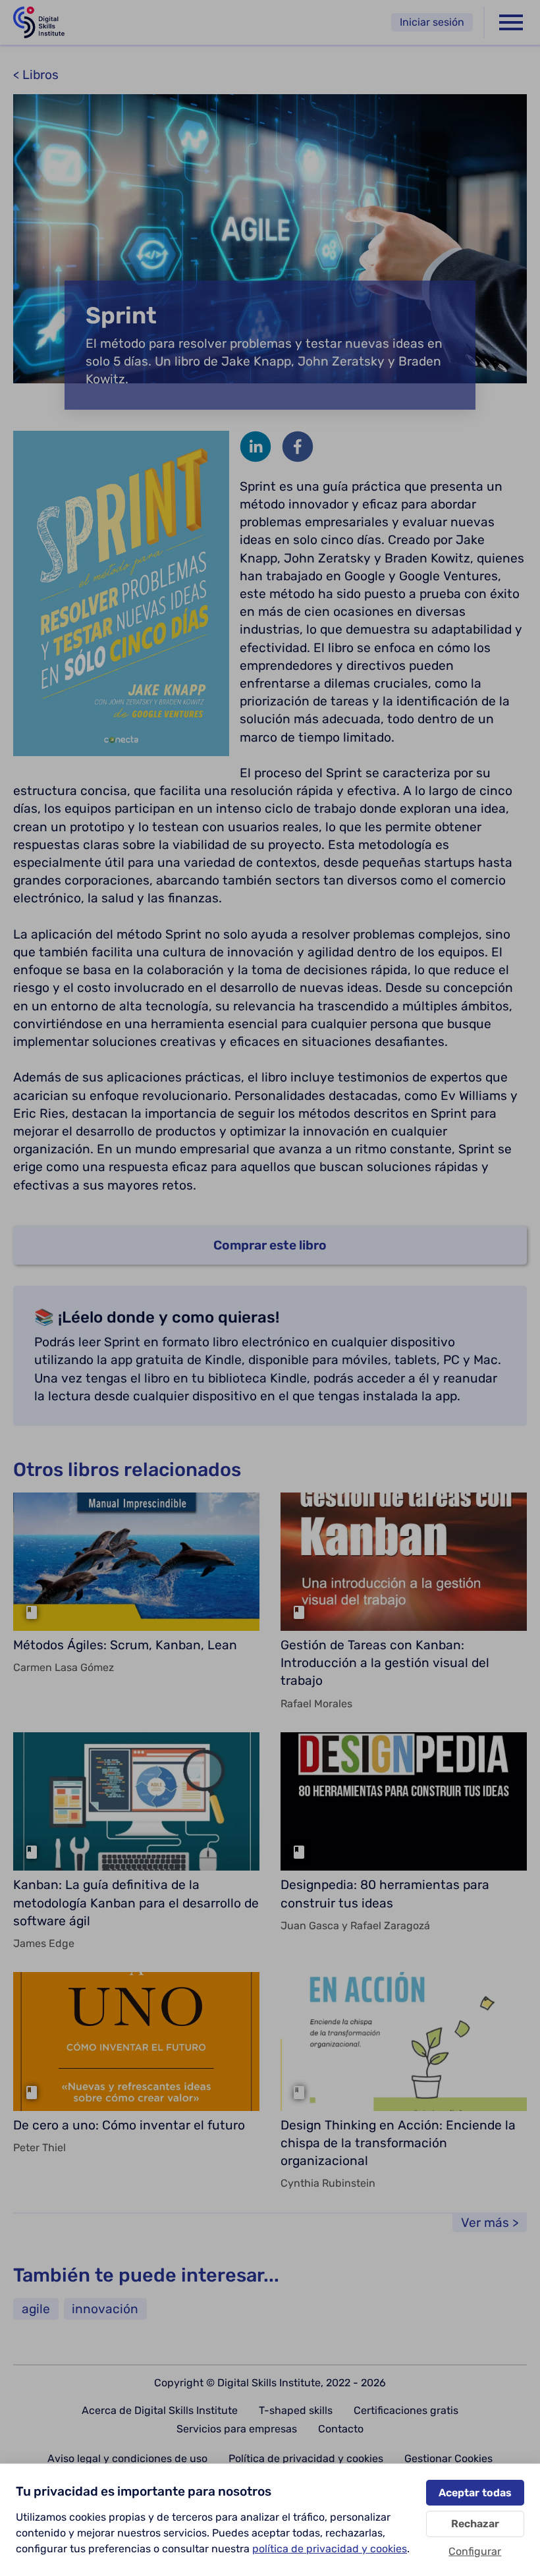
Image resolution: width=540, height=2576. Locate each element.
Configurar (475, 2551)
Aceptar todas (475, 2493)
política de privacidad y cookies (330, 2549)
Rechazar (475, 2524)
